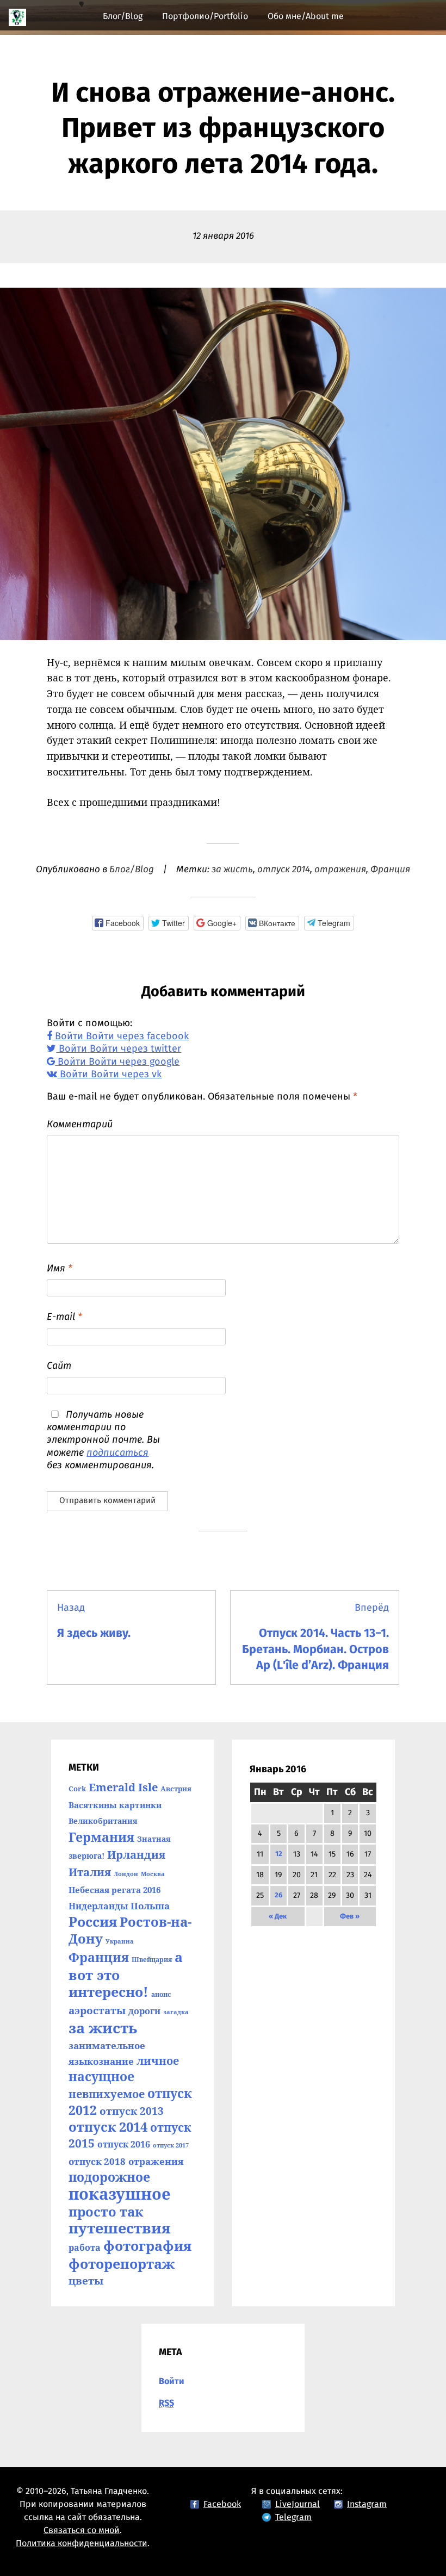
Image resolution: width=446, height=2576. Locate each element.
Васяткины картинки (115, 1805)
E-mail (64, 1317)
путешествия (120, 2228)
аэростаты (97, 2010)
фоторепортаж (122, 2263)
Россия (93, 1922)
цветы (86, 2280)
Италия (90, 1872)
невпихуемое (107, 2094)
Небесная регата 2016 (114, 1890)
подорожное (109, 2177)
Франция (390, 870)
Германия (101, 1837)
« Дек (278, 1917)
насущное (101, 2077)
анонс (161, 1994)
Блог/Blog (123, 16)
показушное (120, 2194)
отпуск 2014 (284, 870)
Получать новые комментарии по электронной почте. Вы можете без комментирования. (103, 1441)
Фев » (350, 1917)
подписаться (117, 1453)
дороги (144, 2011)
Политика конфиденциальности (82, 2543)
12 (279, 1854)
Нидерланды (98, 1906)
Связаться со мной (82, 2530)
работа (85, 2248)
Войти (172, 2381)
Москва (153, 1874)
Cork (77, 1789)
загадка (176, 2012)
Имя (60, 1269)
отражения (340, 870)
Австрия (176, 1789)
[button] (117, 923)
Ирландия (136, 1855)
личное (158, 2060)
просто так (106, 2211)
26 (278, 1895)
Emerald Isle (123, 1787)
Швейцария (152, 1960)
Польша (150, 1906)
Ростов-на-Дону (130, 1930)
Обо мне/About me (306, 16)
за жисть (232, 870)
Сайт (59, 1366)
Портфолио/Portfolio (205, 16)
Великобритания (103, 1821)
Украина (120, 1941)
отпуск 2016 (124, 2144)
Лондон (126, 1874)
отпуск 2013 (132, 2111)
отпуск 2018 (97, 2161)
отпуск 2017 (171, 2145)
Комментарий (80, 1125)
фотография (147, 2245)
